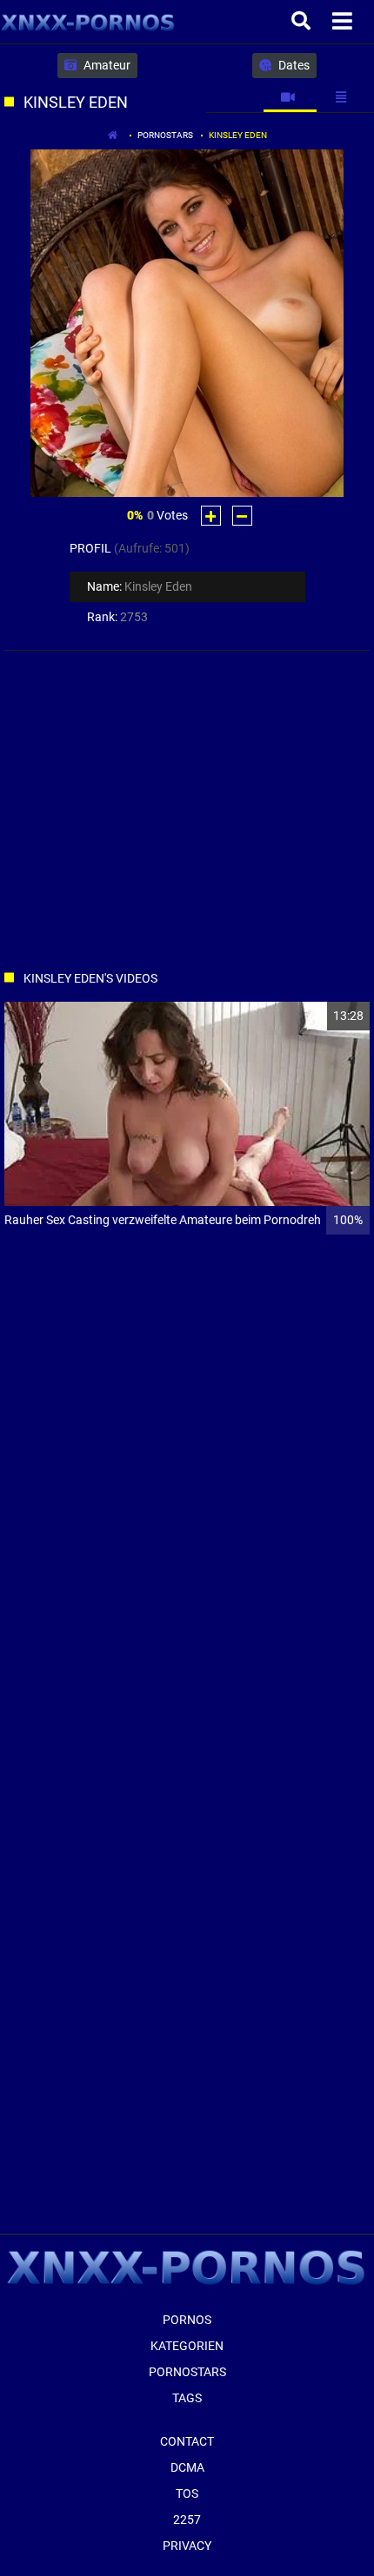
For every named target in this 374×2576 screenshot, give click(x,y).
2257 (187, 2520)
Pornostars (165, 135)
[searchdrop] (303, 22)
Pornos (187, 2320)
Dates (293, 65)
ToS (187, 2493)
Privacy (187, 2546)
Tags (187, 2398)
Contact (187, 2441)
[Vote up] (211, 516)
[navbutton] (344, 22)
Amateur (106, 65)
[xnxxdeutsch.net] (88, 22)
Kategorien (187, 2346)
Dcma (187, 2467)
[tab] (290, 97)
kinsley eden (238, 135)
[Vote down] (242, 516)
